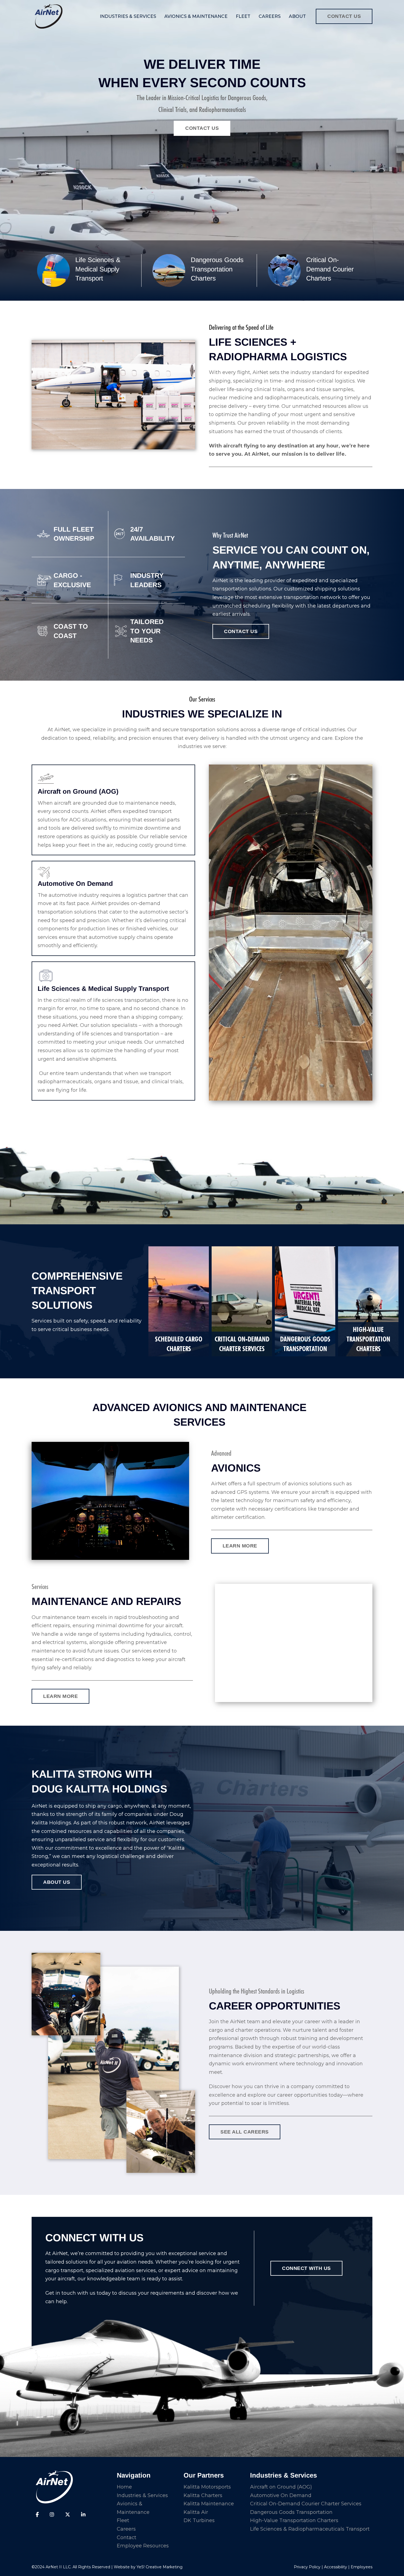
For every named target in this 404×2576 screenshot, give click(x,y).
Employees (362, 2567)
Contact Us (344, 16)
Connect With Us (306, 2268)
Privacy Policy (307, 2567)
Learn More (60, 1696)
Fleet (243, 16)
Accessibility (336, 2567)
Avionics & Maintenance (196, 16)
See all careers (245, 2132)
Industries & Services (128, 16)
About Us (57, 1882)
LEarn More (240, 1546)
